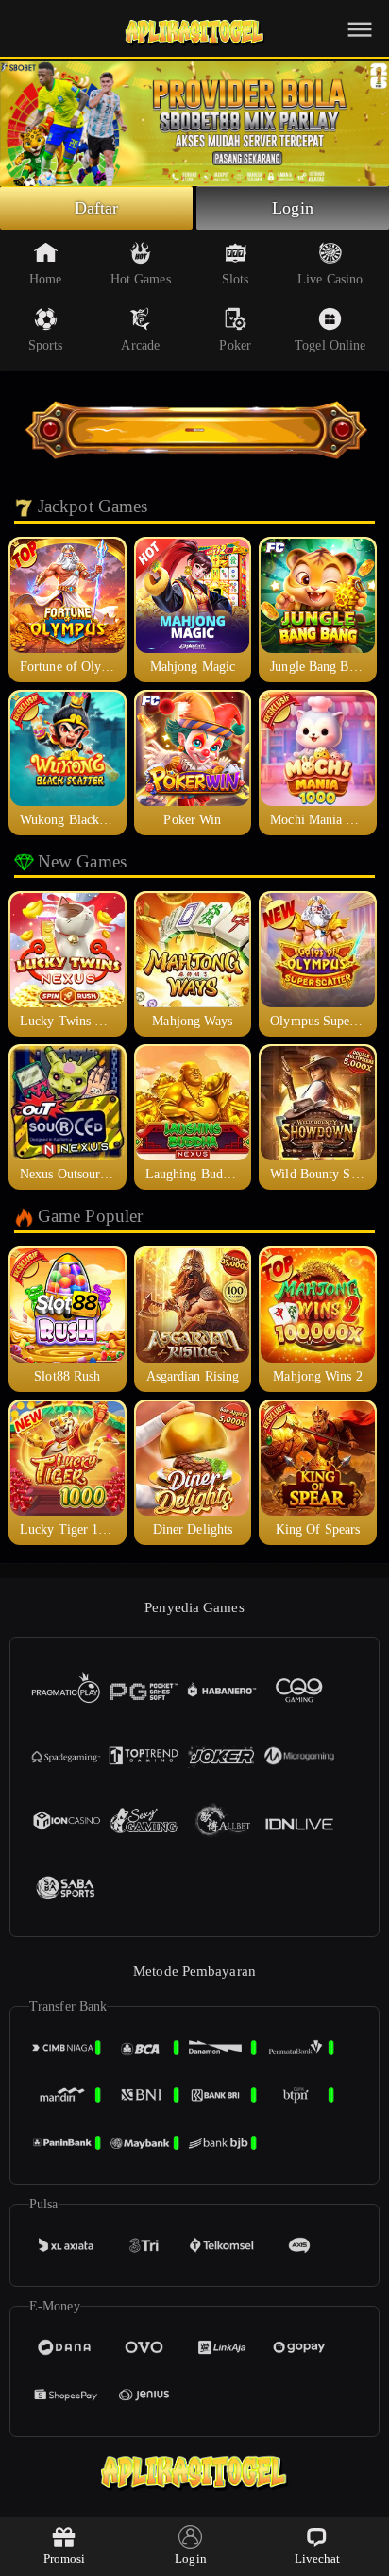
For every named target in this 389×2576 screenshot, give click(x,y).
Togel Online (330, 345)
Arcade (140, 345)
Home (45, 279)
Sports (46, 345)
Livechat (318, 2559)
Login (293, 208)
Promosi (65, 2559)
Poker (235, 345)
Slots (236, 279)
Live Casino (330, 279)
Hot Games (141, 279)
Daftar (97, 208)
